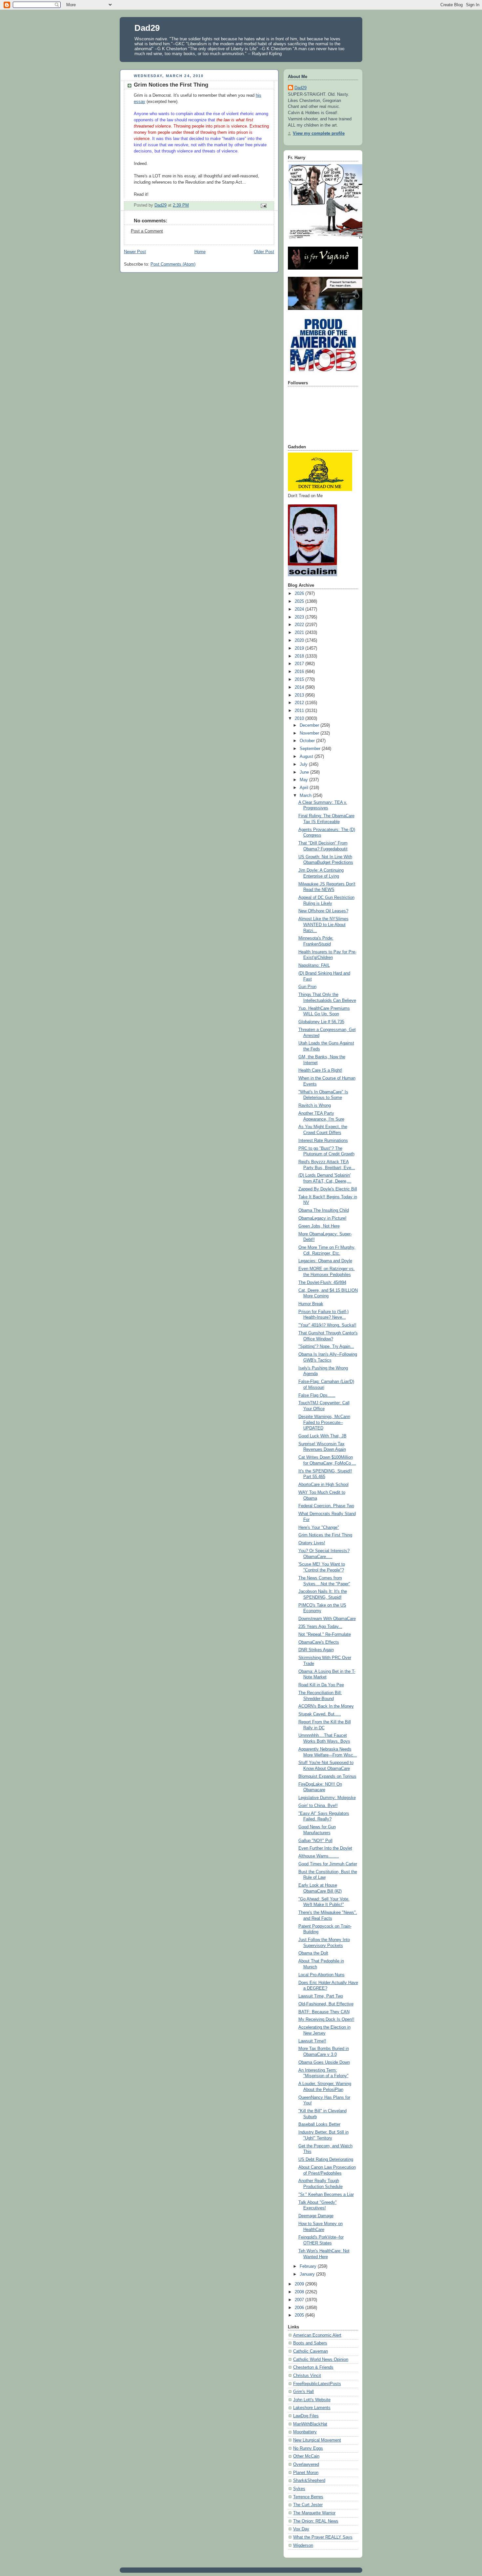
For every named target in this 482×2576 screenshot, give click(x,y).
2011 (300, 711)
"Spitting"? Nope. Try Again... (326, 1347)
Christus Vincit (307, 2376)
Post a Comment (147, 231)
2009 (300, 2284)
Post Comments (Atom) (173, 264)
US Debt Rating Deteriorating (326, 2160)
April (305, 788)
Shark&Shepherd (309, 2481)
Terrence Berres (308, 2497)
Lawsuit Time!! (312, 2041)
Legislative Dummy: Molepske (327, 1798)
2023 (300, 617)
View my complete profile (319, 133)
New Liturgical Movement (317, 2440)
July (304, 764)
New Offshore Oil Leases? (323, 911)
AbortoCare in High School (323, 1485)
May (304, 780)
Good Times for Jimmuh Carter (328, 1864)
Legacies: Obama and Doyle (325, 1261)
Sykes (299, 2489)
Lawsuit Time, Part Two (321, 1996)
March (306, 796)
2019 (300, 648)
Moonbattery (305, 2432)
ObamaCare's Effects (319, 1642)
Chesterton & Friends (313, 2367)
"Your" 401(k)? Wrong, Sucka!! (327, 1325)
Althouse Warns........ (319, 1856)
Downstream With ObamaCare (327, 1619)
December (310, 725)
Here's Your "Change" (319, 1528)
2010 (300, 719)
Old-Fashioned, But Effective (326, 2004)
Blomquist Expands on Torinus (327, 1776)
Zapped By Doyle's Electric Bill (328, 1189)
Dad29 (147, 28)
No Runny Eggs (308, 2448)
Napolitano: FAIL (314, 965)
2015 (300, 679)
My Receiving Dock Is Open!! (326, 2019)
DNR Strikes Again (316, 1650)
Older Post (264, 252)
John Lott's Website (312, 2400)
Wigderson (303, 2546)
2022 (300, 625)
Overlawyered (306, 2464)
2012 (300, 703)
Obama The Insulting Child (324, 1210)
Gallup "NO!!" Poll (315, 1841)
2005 (300, 2315)
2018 (300, 656)
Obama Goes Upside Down (324, 2062)
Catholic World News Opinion (321, 2360)
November (310, 733)
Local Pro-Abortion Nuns (321, 1975)
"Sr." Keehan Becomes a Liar (326, 2195)
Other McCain (306, 2456)
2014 (300, 687)
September (311, 749)
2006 (300, 2308)
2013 (300, 695)
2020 (300, 640)
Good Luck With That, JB (322, 1436)
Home (200, 252)
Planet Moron (306, 2473)
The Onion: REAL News (316, 2521)
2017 (300, 664)
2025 (300, 601)
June (305, 772)
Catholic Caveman (311, 2351)
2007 (300, 2300)
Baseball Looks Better (319, 2124)
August (307, 757)
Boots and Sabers (310, 2343)
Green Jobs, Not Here (319, 1226)
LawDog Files (306, 2416)
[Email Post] (263, 206)
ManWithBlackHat (310, 2424)
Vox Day (301, 2529)
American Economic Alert (317, 2335)
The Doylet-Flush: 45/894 (322, 1283)
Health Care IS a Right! (320, 1070)
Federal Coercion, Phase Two (326, 1506)
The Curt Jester (308, 2505)
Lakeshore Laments (312, 2408)
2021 (300, 633)
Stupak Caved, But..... (320, 1714)
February (309, 2266)
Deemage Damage (316, 2216)
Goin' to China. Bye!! (318, 1806)
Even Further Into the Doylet (325, 1848)
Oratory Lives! (312, 1543)
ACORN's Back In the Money (326, 1706)
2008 (300, 2292)
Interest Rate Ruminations (323, 1141)
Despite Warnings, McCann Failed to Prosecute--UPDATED (324, 1422)
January (308, 2274)
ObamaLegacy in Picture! (322, 1218)
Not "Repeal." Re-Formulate (325, 1634)
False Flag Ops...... (317, 1395)
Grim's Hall (303, 2392)
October (308, 741)
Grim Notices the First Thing (325, 1535)
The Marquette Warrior (314, 2513)
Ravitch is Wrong (315, 1105)
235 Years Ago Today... (320, 1627)
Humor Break (311, 1304)
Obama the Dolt (313, 1953)
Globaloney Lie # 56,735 (321, 1022)
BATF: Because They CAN (324, 2012)
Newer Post (135, 252)
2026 (300, 594)
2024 (300, 609)
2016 (300, 672)
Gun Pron (307, 987)
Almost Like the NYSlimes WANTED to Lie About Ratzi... (323, 925)
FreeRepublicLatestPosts (317, 2384)
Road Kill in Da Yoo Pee (321, 1685)
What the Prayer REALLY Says (323, 2537)
